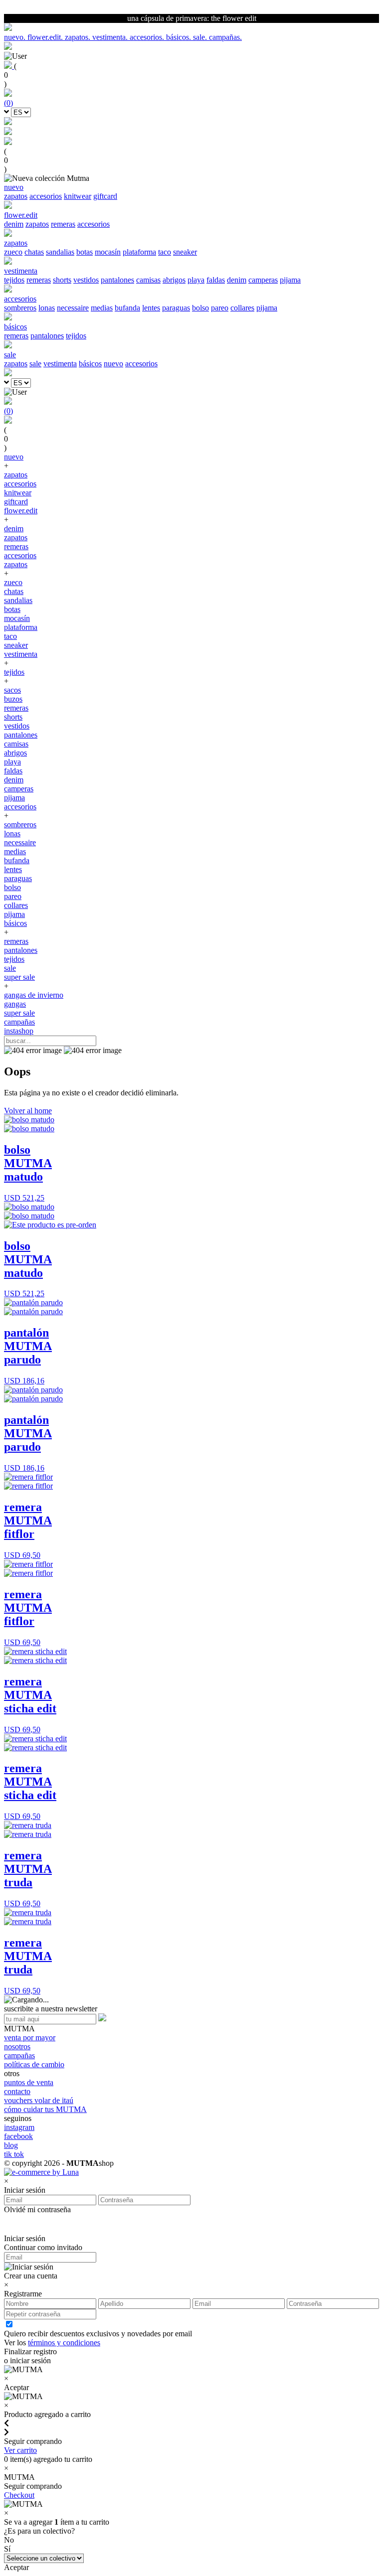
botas (85, 252)
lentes (151, 308)
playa (196, 280)
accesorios (46, 196)
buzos (13, 699)
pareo (220, 308)
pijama (290, 280)
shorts (62, 280)
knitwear (78, 196)
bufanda (127, 308)
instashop (19, 1031)
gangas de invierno (34, 995)
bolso (200, 308)
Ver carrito (20, 2450)
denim (14, 224)
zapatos (16, 196)
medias (102, 308)
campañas (19, 1022)
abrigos (174, 280)
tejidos (14, 280)
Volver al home (28, 1111)
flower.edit (21, 511)
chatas (34, 252)
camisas (148, 280)
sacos (12, 690)
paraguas (176, 308)
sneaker (185, 252)
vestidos (86, 280)
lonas (47, 308)
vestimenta (60, 364)
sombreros (20, 308)
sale (35, 364)
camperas (263, 280)
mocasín (108, 252)
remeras (63, 224)
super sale (19, 977)
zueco (13, 252)
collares (242, 308)
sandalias (60, 252)
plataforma (139, 252)
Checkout (19, 2495)
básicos (90, 364)
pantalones (117, 280)
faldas (216, 280)
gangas (15, 1004)
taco (165, 252)
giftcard (105, 196)
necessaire (73, 308)
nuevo (113, 364)
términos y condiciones (64, 2343)
